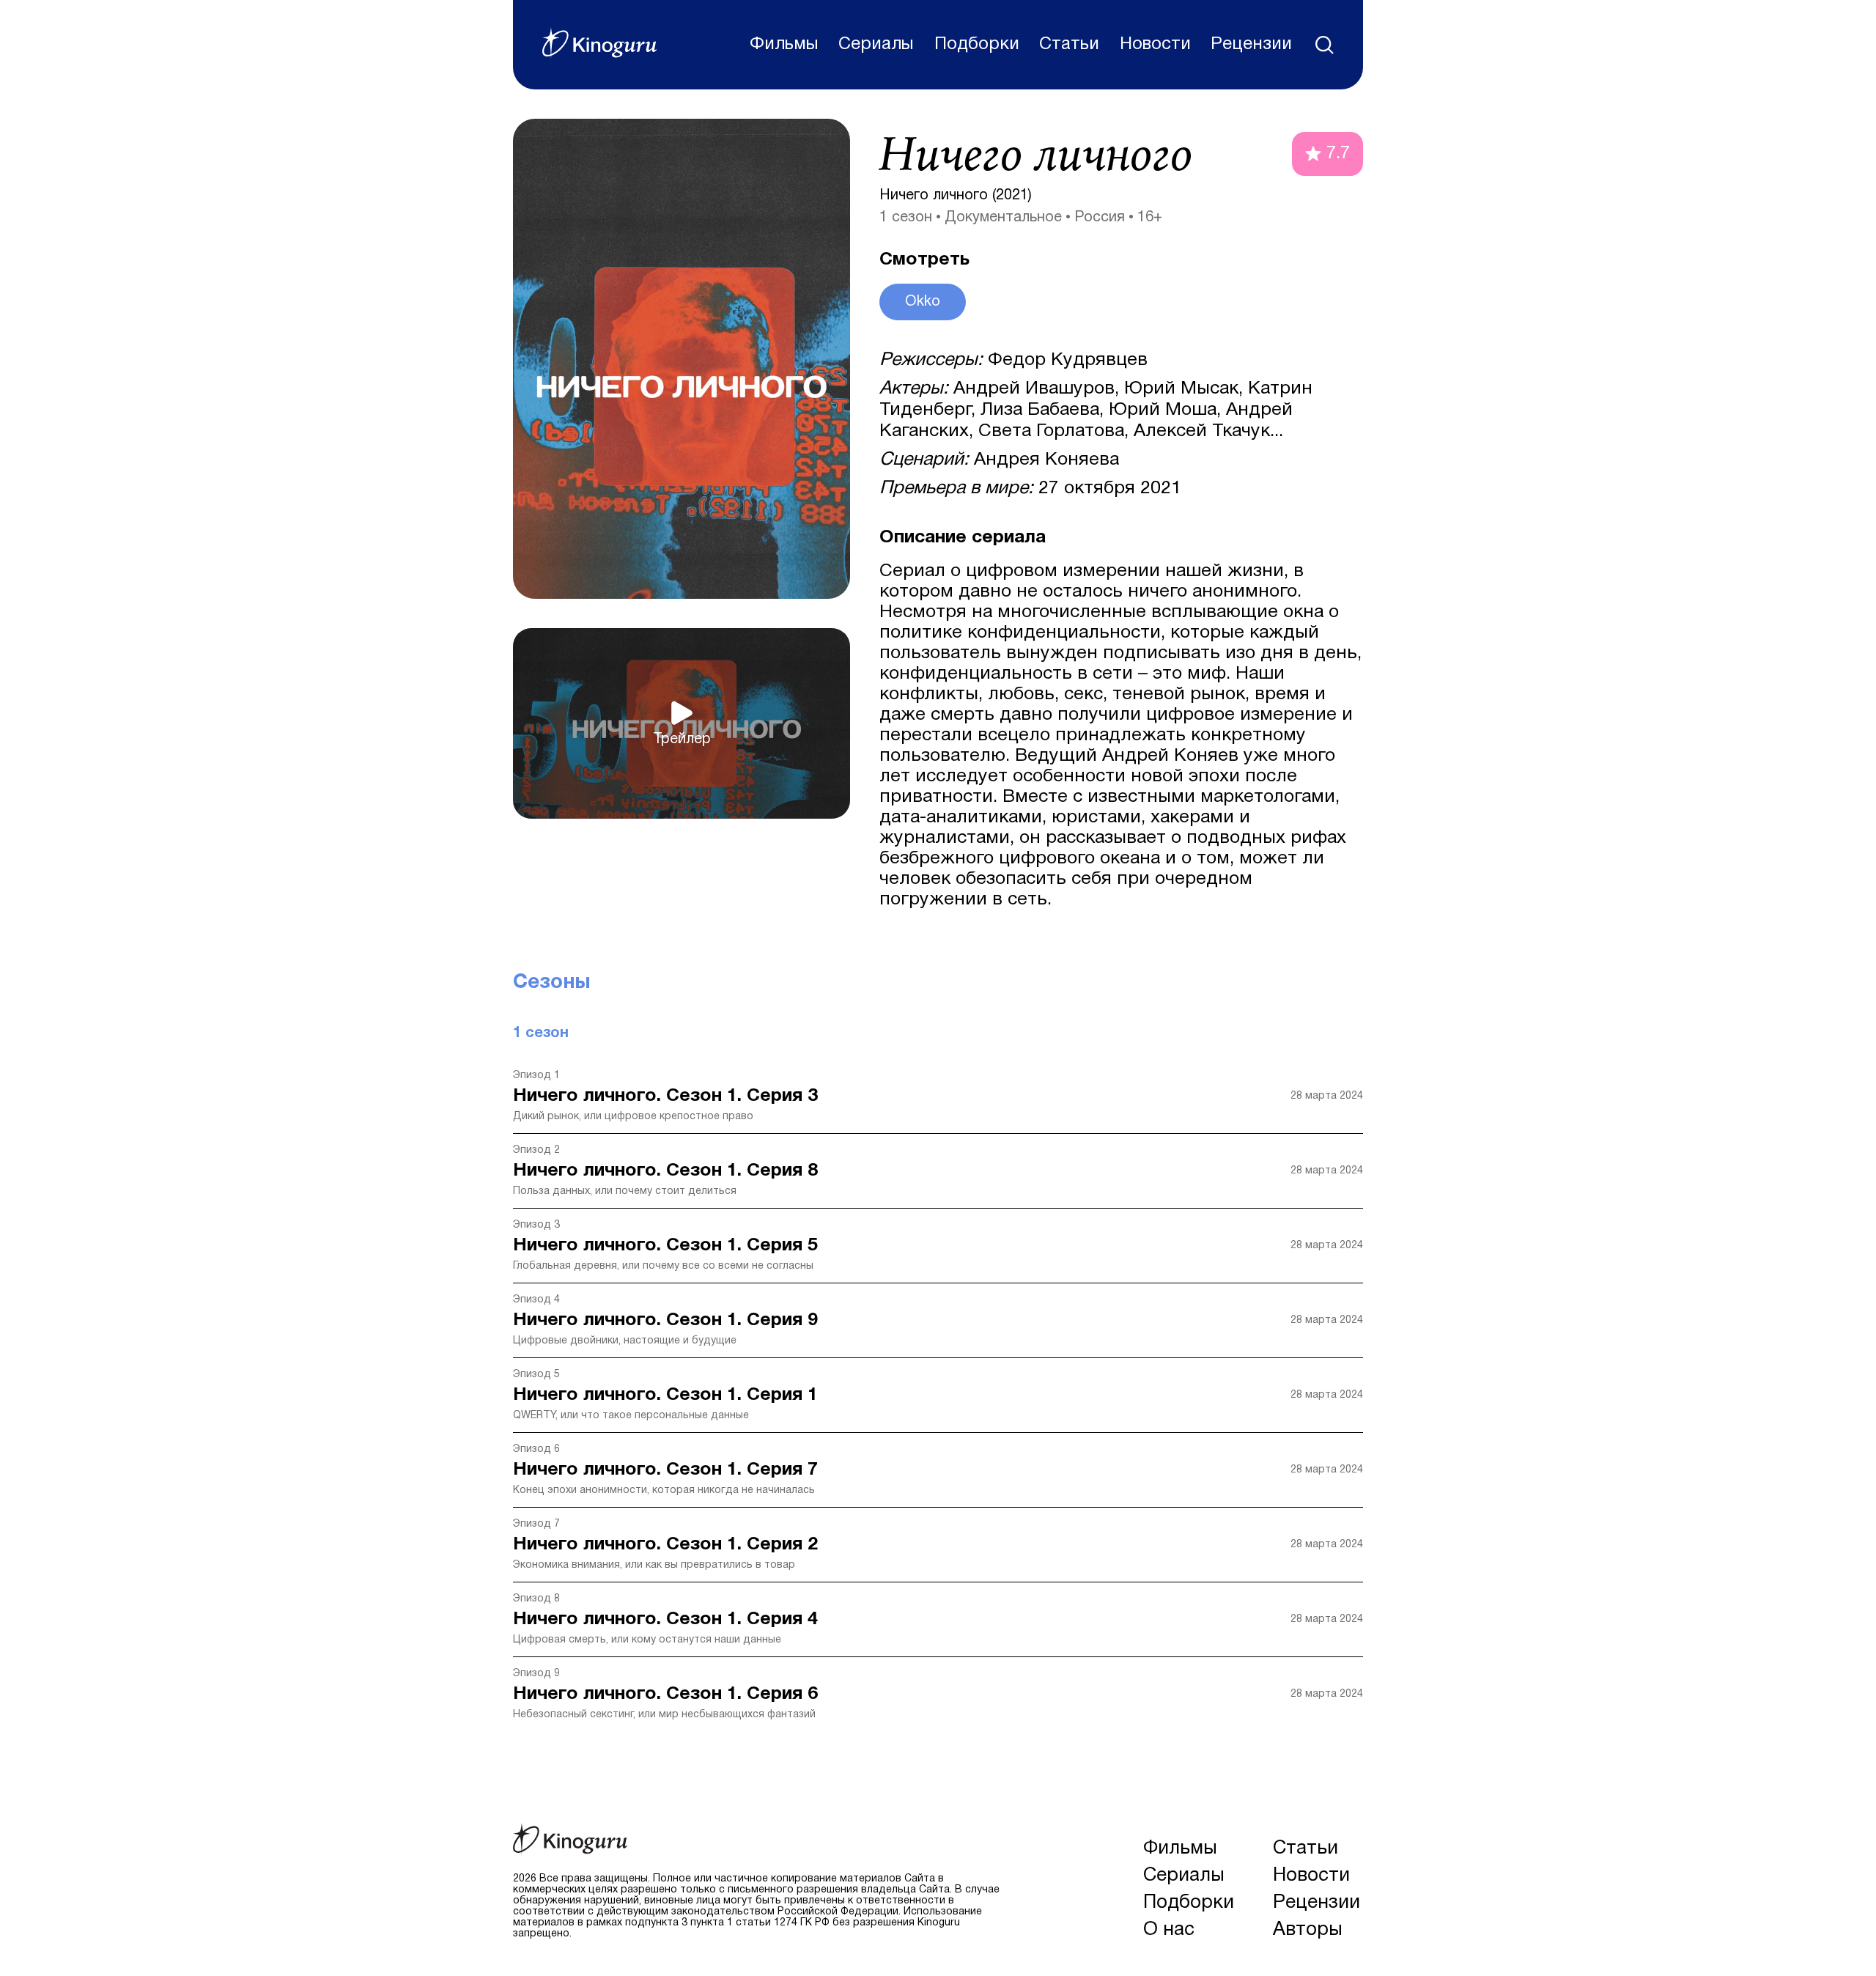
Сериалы (876, 45)
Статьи (1069, 45)
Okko (923, 302)
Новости (1155, 45)
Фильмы (784, 45)
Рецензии (1251, 45)
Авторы (1308, 1930)
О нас (1169, 1930)
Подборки (977, 45)
